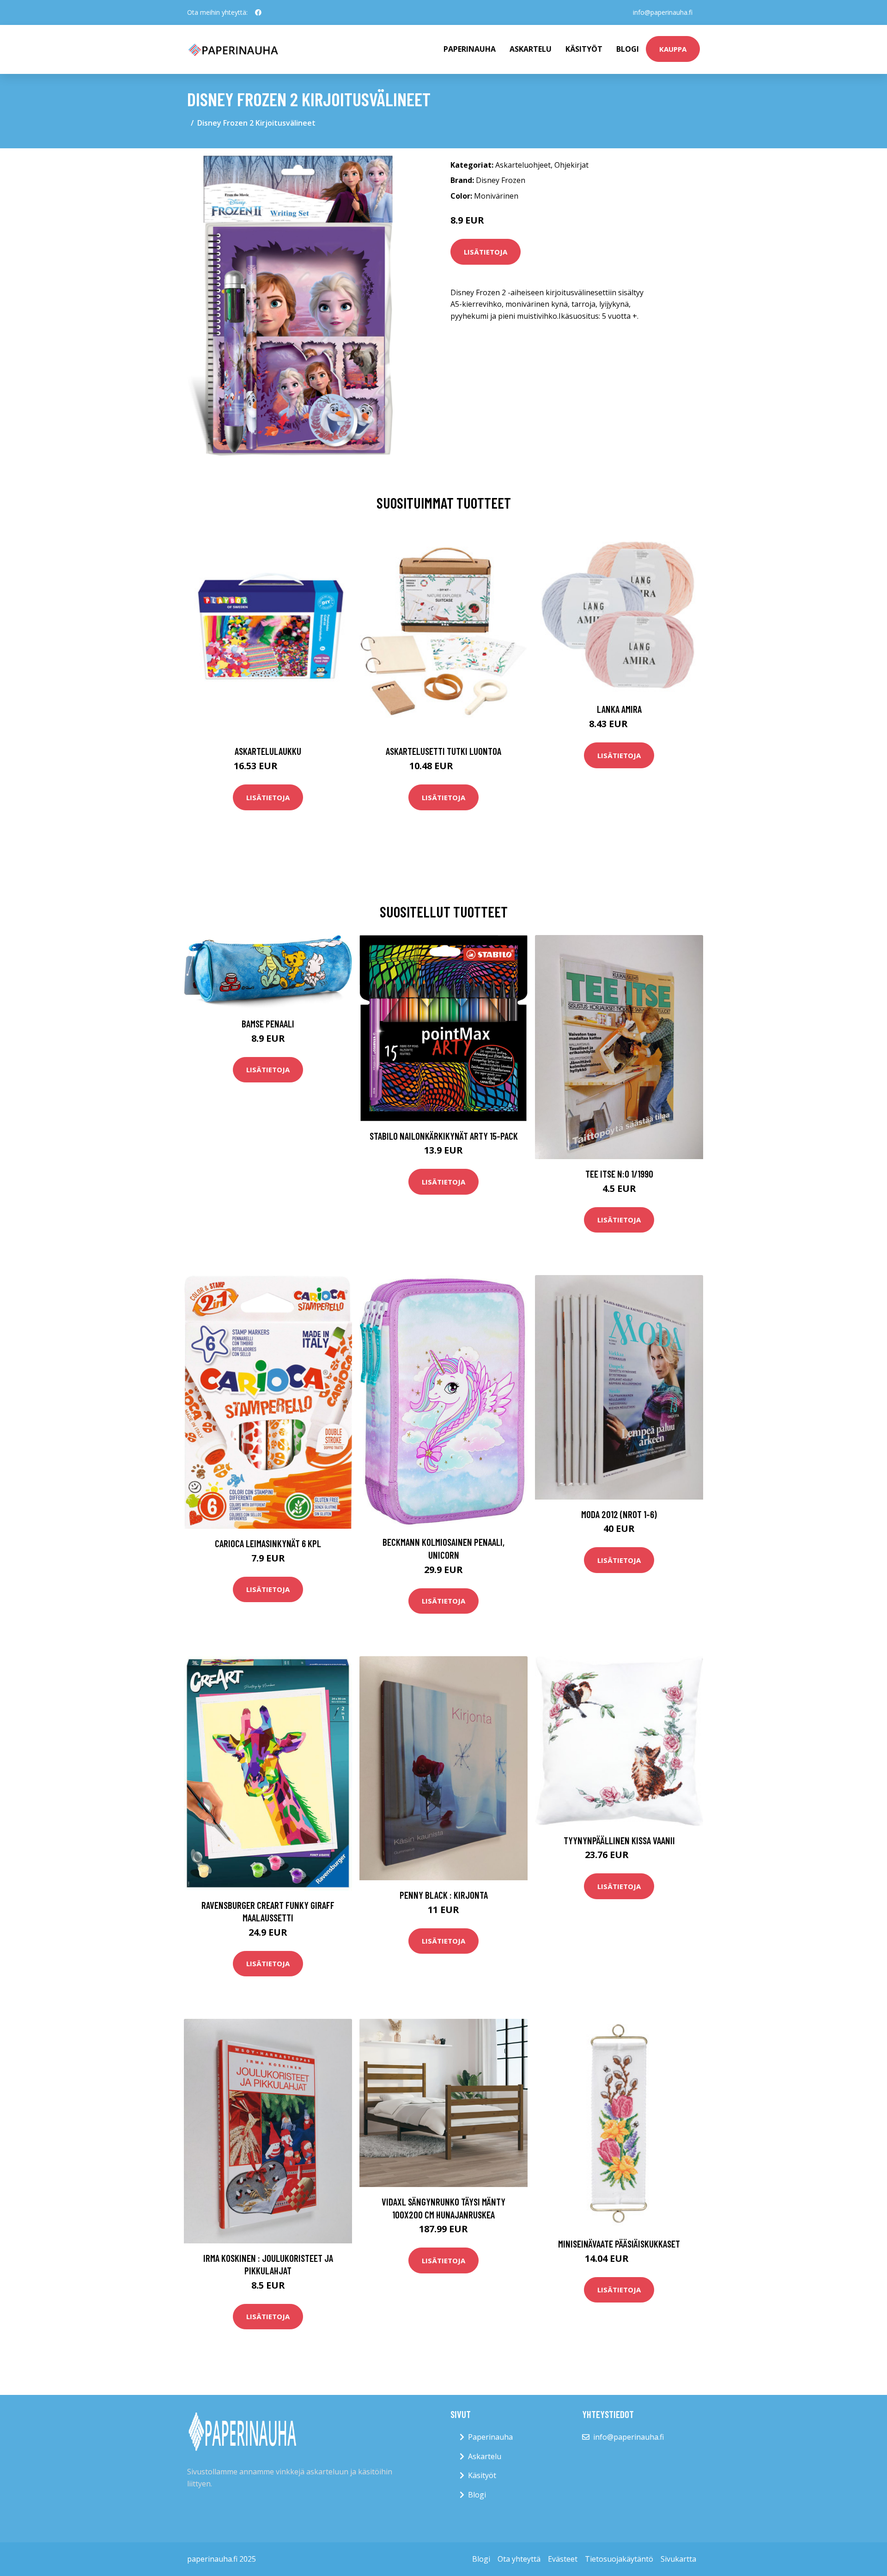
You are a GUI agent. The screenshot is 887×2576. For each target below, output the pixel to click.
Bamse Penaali (268, 1024)
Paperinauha (490, 2437)
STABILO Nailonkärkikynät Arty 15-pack (444, 1136)
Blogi (628, 49)
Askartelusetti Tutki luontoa (443, 751)
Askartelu (531, 49)
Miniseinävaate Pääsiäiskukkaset (619, 2244)
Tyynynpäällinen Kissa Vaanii (619, 1840)
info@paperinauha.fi (663, 12)
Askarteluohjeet (523, 165)
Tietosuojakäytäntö (619, 2559)
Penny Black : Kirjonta (444, 1895)
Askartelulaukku (268, 751)
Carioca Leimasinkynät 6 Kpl (268, 1543)
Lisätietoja (486, 252)
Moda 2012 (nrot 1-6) (619, 1514)
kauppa (673, 49)
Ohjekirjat (571, 165)
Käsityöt (584, 49)
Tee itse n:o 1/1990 (619, 1174)
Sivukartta (678, 2559)
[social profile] (258, 12)
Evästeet (563, 2559)
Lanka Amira (619, 709)
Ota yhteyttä (519, 2559)
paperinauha (470, 49)
